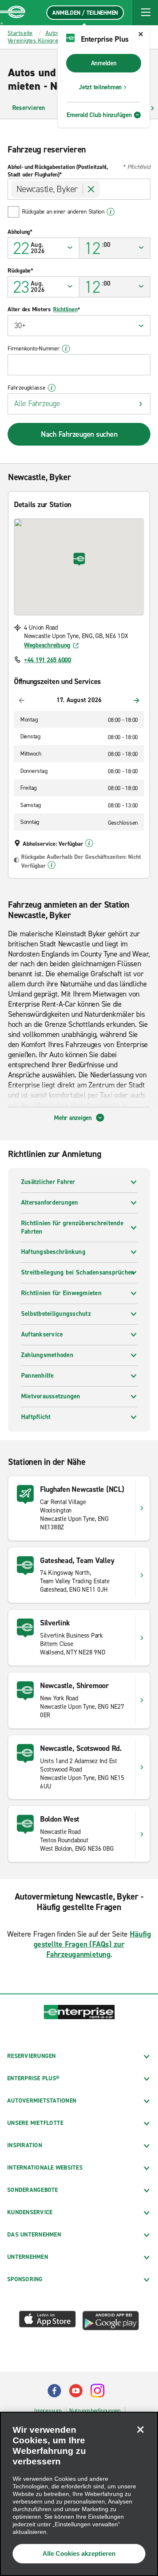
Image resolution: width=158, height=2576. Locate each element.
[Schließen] (140, 2429)
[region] (79, 2494)
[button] (145, 13)
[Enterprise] (13, 13)
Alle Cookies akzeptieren (79, 2553)
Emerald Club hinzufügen (99, 115)
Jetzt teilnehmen (100, 87)
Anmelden (104, 63)
